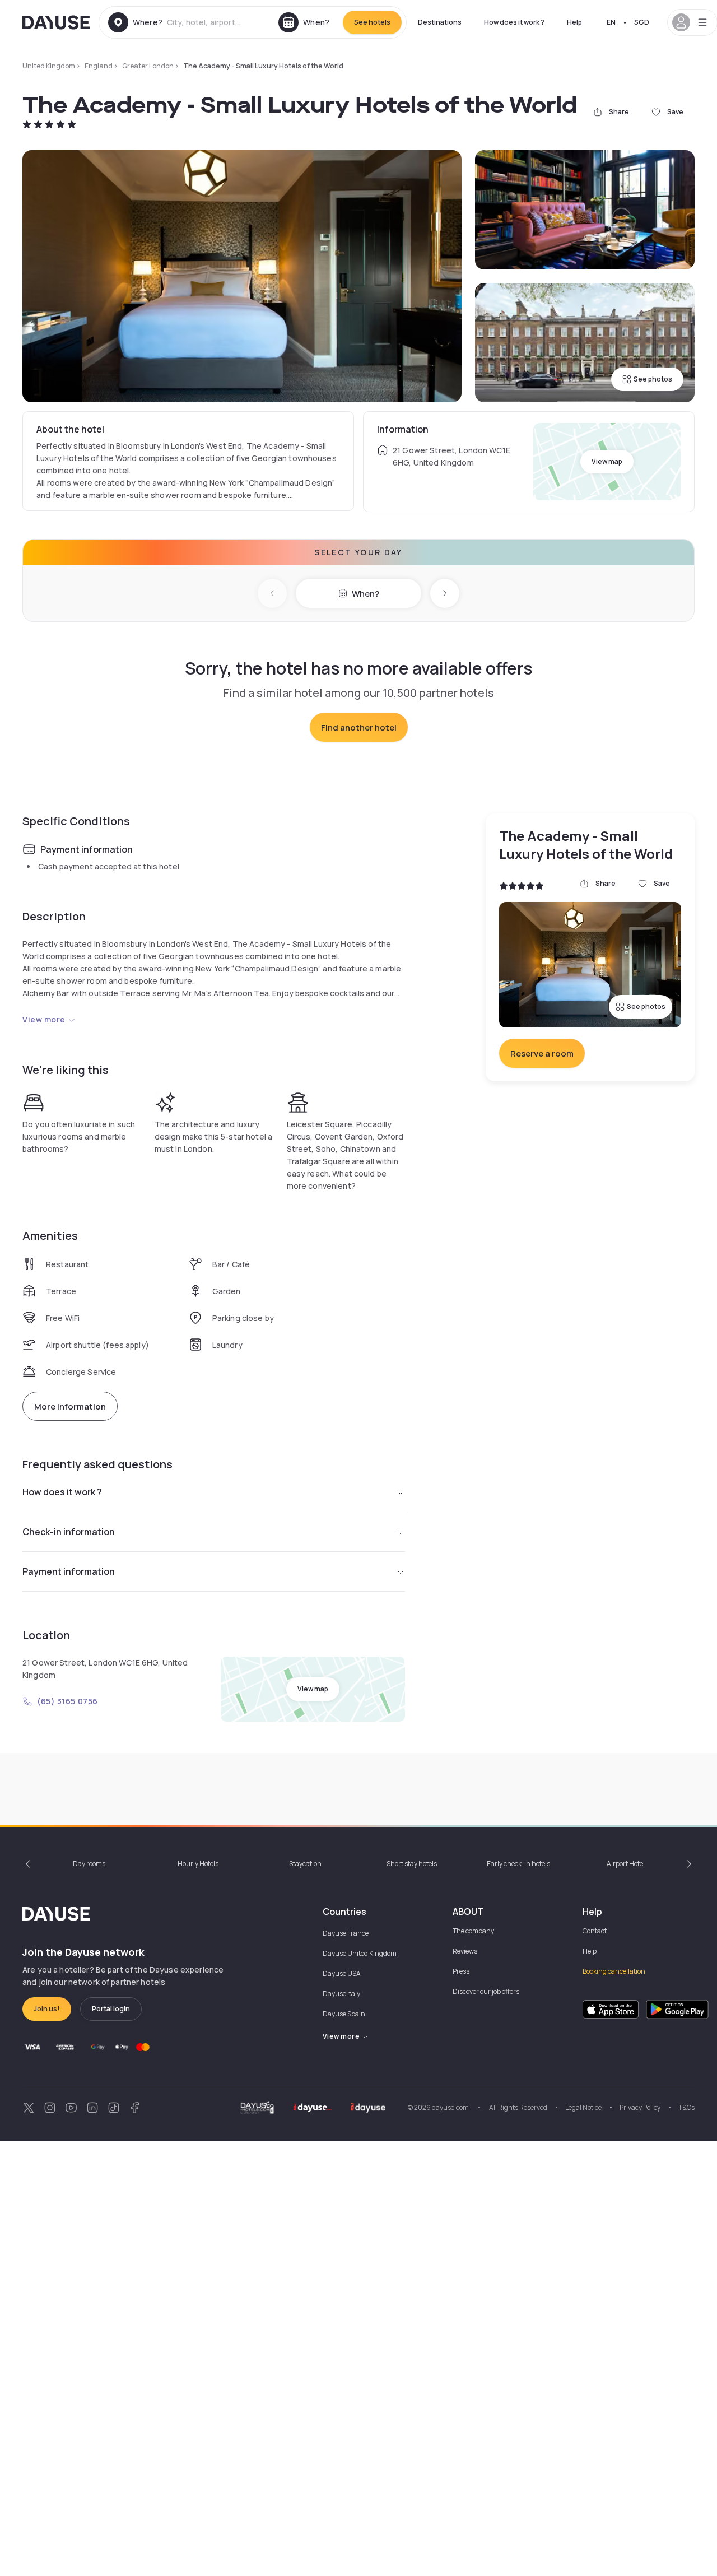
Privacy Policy (640, 2107)
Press (461, 1971)
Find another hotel (359, 727)
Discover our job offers (486, 1991)
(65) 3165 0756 (67, 1701)
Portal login (111, 2009)
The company (473, 1931)
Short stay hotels (412, 1864)
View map (607, 461)
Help (574, 22)
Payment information (69, 1571)
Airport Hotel (626, 1864)
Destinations (440, 22)
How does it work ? (514, 22)
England (99, 66)
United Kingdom (49, 66)
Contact (595, 1931)
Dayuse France (346, 1933)
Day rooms (89, 1864)
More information (70, 1406)
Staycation (305, 1864)
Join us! (47, 2009)
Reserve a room (542, 1054)
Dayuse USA (342, 1973)
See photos (653, 379)
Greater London (148, 66)
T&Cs (686, 2107)
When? (366, 594)
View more (44, 1019)
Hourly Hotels (198, 1864)
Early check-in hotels (518, 1864)
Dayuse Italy (341, 1994)
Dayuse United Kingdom (360, 1953)
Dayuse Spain (344, 2014)
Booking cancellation (614, 1971)
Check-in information (69, 1532)
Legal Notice (583, 2107)
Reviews (465, 1951)
